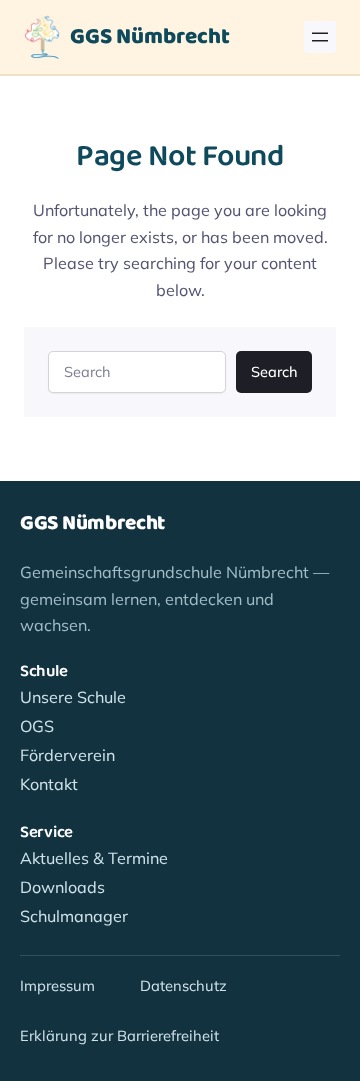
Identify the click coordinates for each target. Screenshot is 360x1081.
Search (274, 371)
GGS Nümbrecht (150, 37)
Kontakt (49, 784)
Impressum (57, 985)
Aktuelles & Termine (94, 858)
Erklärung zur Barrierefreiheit (119, 1035)
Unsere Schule (73, 697)
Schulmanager (74, 916)
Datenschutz (183, 985)
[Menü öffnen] (320, 37)
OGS (37, 726)
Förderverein (67, 755)
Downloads (62, 887)
